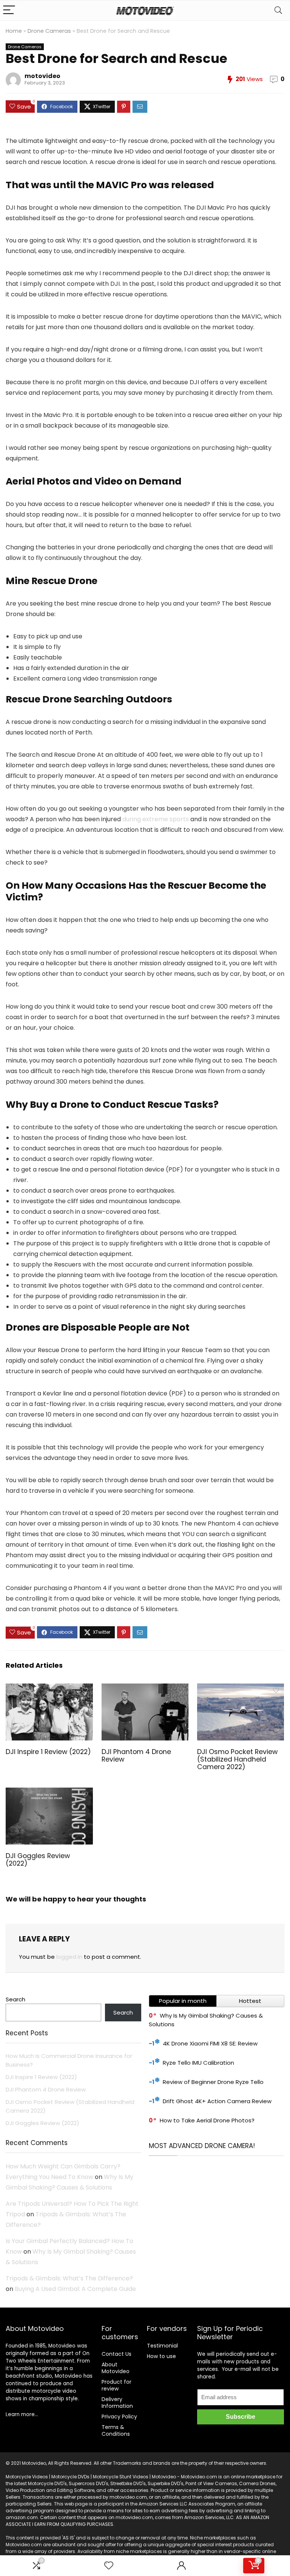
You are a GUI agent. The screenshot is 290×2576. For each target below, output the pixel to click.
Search (15, 1999)
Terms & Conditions (116, 2430)
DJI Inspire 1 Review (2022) (48, 1752)
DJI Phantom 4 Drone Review (136, 1756)
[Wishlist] (109, 2566)
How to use (161, 2356)
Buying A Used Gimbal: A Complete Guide (75, 2289)
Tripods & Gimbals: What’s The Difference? (69, 2278)
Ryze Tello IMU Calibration (198, 2063)
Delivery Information (117, 2403)
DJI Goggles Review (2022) (38, 1860)
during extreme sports (156, 819)
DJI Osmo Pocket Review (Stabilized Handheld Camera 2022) (237, 1759)
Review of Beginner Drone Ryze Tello (213, 2082)
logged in (69, 1957)
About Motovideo (116, 2368)
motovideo (42, 76)
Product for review (116, 2385)
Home (14, 31)
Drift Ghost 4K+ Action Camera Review (217, 2101)
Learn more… (22, 2414)
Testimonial (162, 2346)
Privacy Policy (119, 2417)
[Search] (278, 10)
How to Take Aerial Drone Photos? (207, 2120)
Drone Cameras (49, 31)
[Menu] (9, 10)
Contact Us (116, 2354)
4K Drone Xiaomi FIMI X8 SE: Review (210, 2043)
